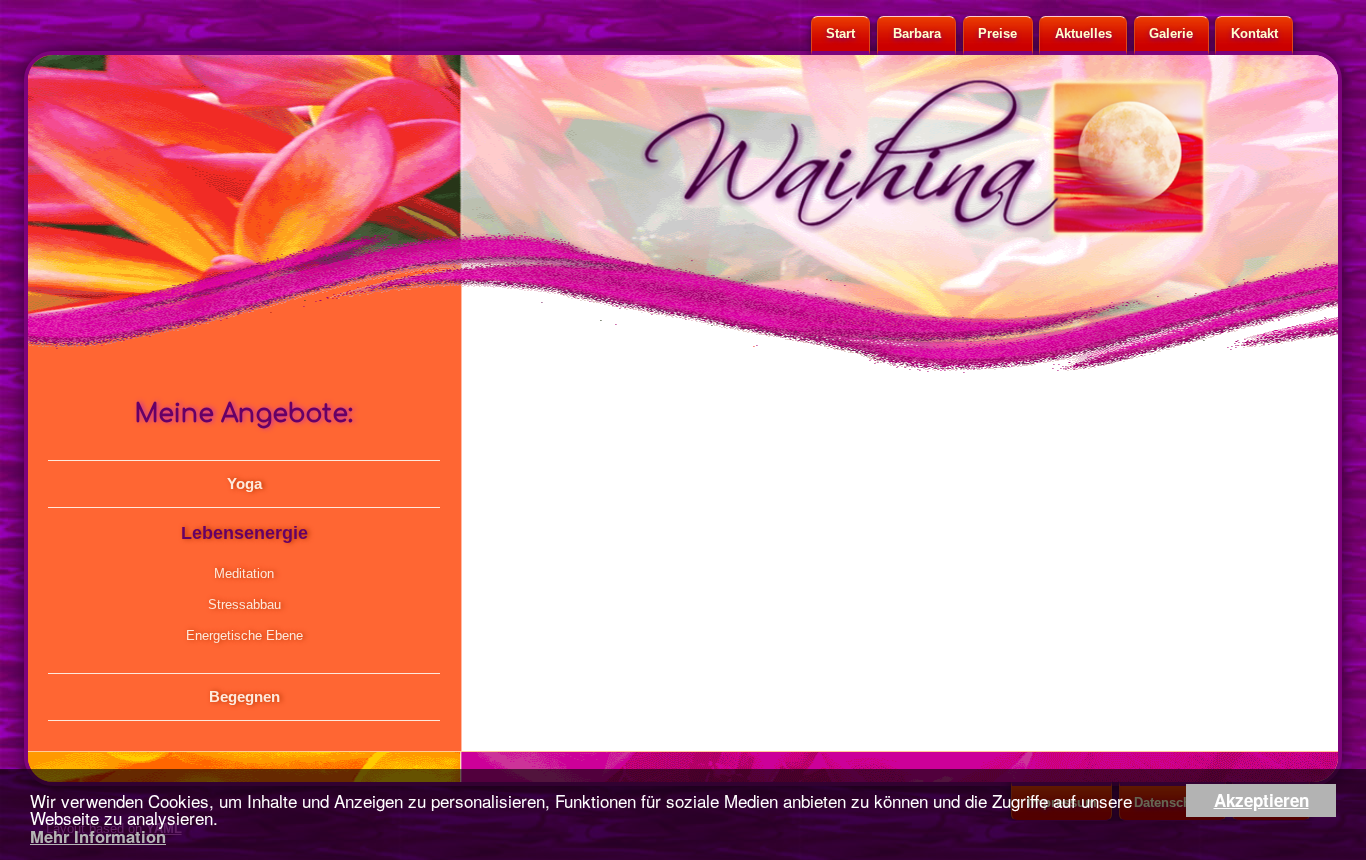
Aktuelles (1083, 33)
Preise (997, 33)
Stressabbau (244, 604)
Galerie (1171, 33)
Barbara (917, 33)
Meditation (244, 573)
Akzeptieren (1261, 800)
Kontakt (1254, 33)
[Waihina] (752, 155)
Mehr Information (98, 836)
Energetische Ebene (244, 635)
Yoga (244, 484)
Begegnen (244, 697)
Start (840, 33)
